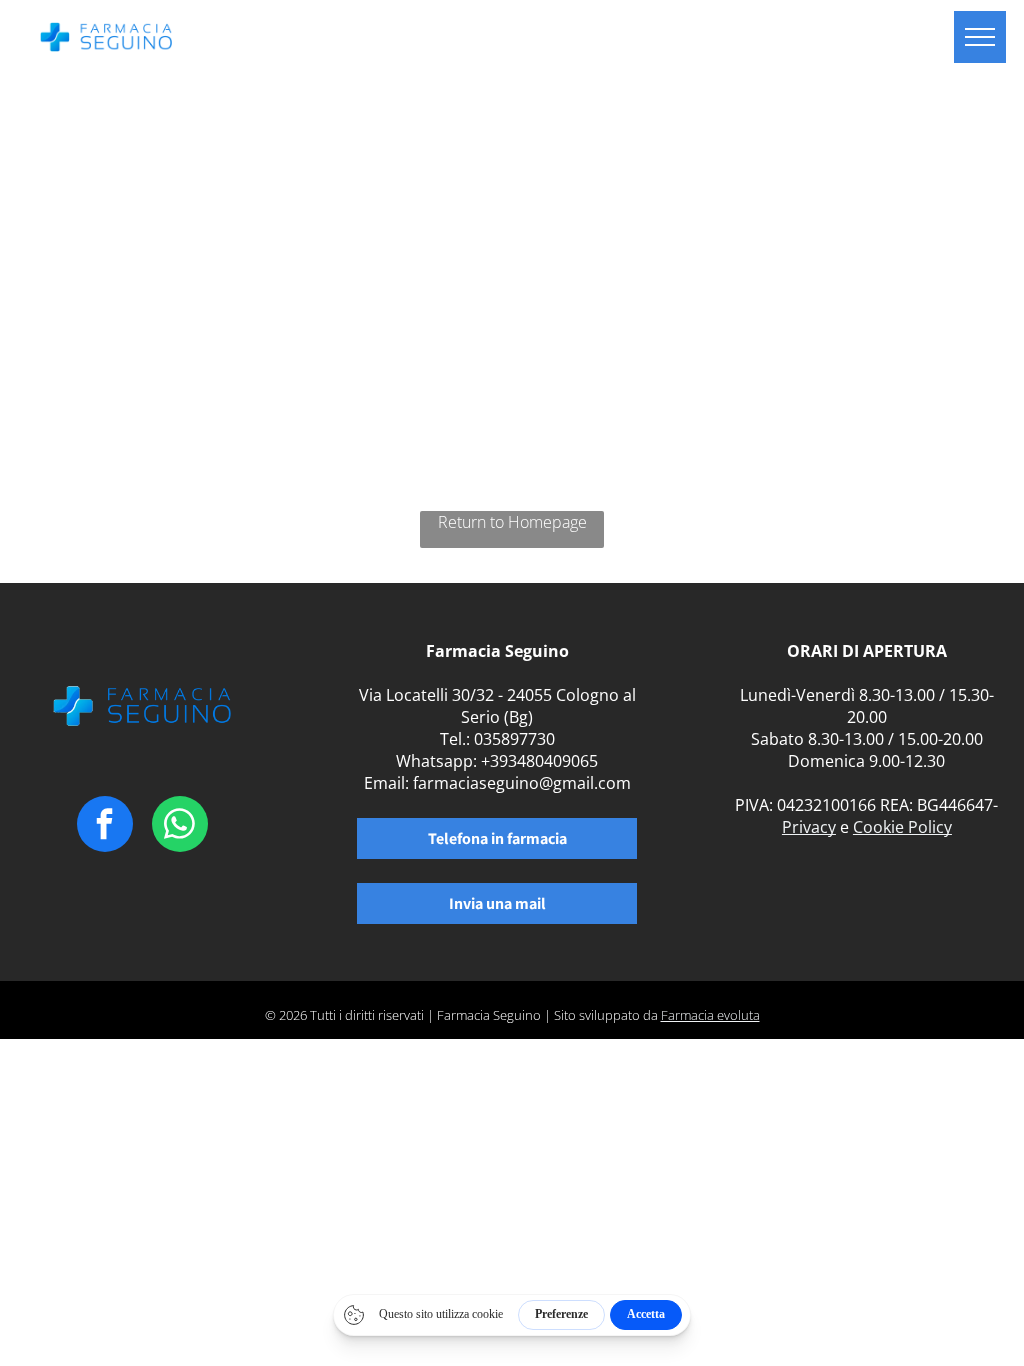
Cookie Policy (902, 827)
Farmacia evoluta (710, 1015)
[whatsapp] (180, 826)
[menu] (980, 37)
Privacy (809, 827)
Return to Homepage (512, 522)
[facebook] (105, 826)
